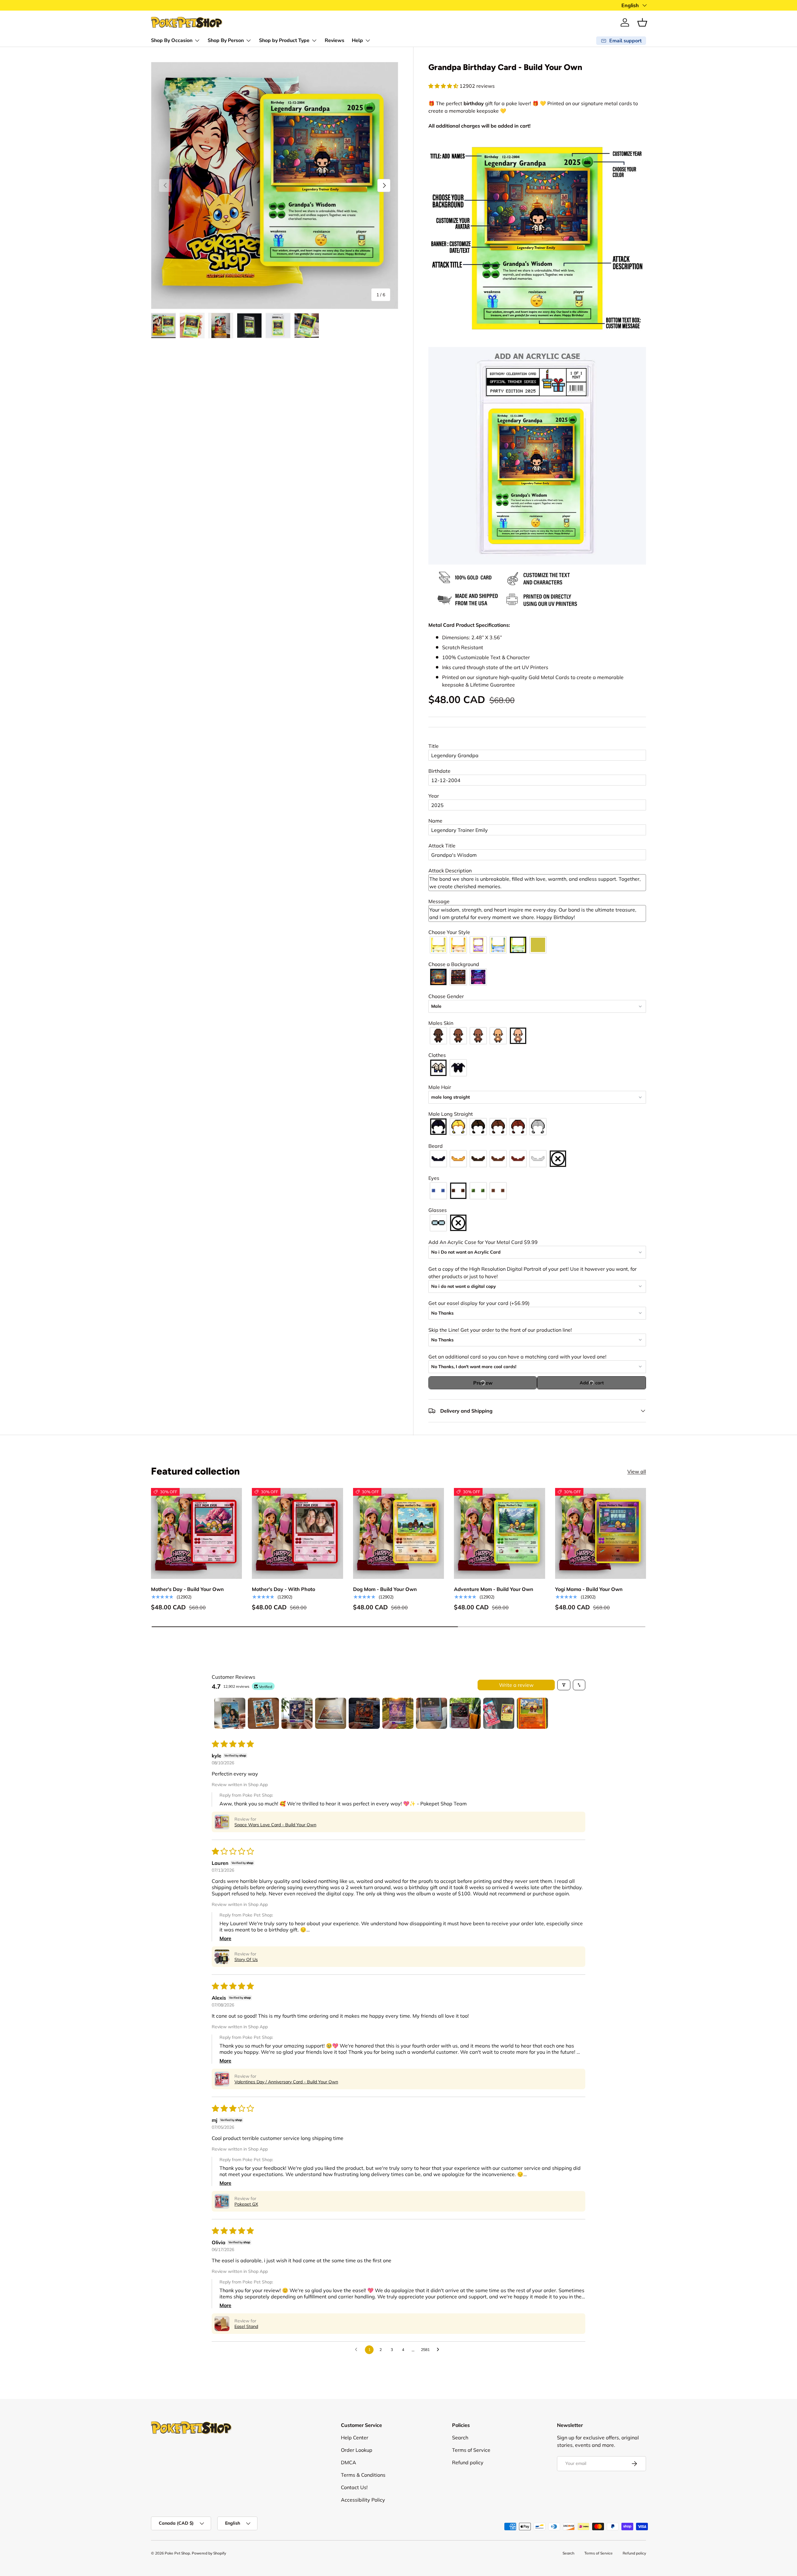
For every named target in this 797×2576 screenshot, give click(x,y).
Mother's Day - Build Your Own (187, 1589)
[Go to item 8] (465, 1713)
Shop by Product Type (284, 40)
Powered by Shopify (209, 2553)
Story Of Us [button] (246, 1959)
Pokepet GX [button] (246, 2204)
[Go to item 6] (398, 1713)
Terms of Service (471, 2450)
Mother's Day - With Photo (283, 1589)
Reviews (335, 40)
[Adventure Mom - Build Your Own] (499, 1533)
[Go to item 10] (532, 1713)
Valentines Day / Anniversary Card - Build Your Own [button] (286, 2082)
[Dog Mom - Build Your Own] (398, 1533)
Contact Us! (354, 2487)
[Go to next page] (440, 2350)
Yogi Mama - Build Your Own (589, 1589)
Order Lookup (357, 2450)
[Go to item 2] (263, 1713)
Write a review (516, 1685)
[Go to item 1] (230, 1713)
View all (637, 1471)
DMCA (349, 2462)
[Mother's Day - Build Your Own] (196, 1533)
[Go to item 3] (297, 1713)
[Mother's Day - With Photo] (297, 1533)
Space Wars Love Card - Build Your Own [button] (275, 1825)
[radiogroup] (537, 945)
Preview (483, 1383)
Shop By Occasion (172, 40)
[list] (275, 185)
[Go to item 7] (432, 1713)
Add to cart (592, 1383)
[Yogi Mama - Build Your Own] (601, 1533)
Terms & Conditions (363, 2475)
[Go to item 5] (364, 1713)
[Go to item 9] (499, 1713)
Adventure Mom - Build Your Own (494, 1589)
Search (460, 2438)
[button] (642, 22)
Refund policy (468, 2462)
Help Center (355, 2438)
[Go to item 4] (331, 1713)
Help (357, 40)
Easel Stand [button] (246, 2326)
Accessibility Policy (363, 2500)
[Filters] (564, 1685)
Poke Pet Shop (177, 2553)
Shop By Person (226, 40)
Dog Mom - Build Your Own (385, 1589)
